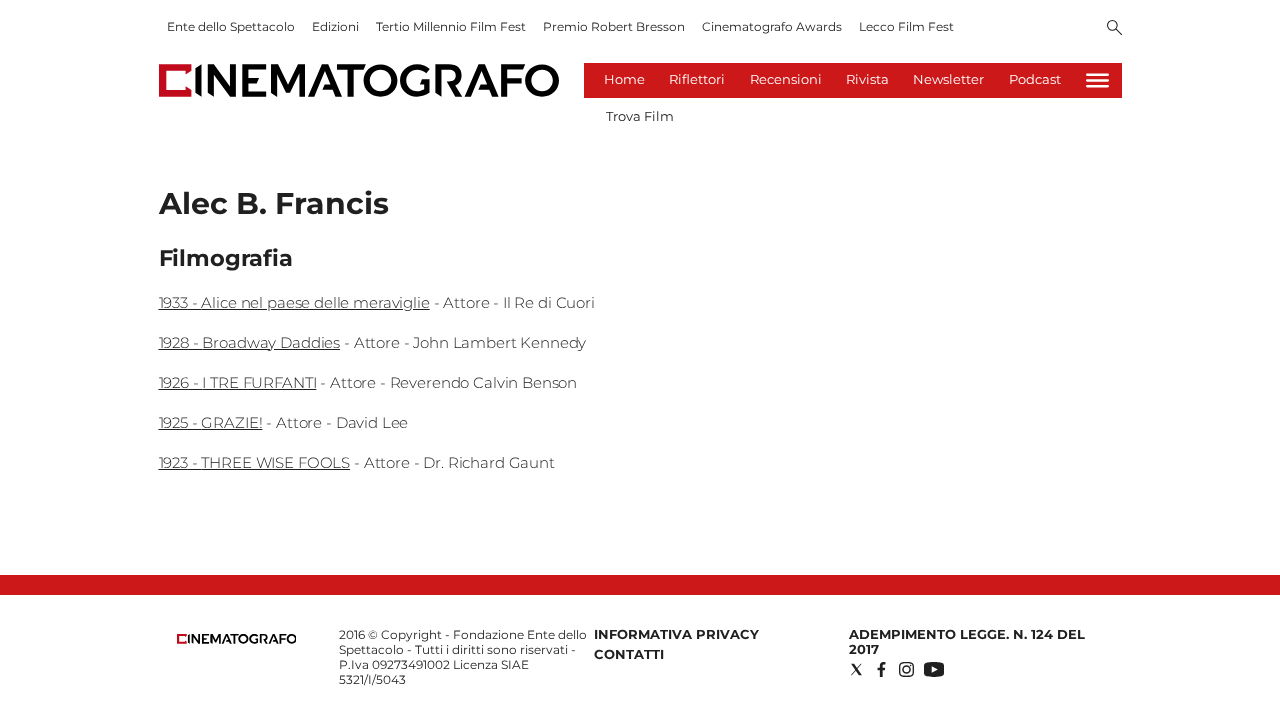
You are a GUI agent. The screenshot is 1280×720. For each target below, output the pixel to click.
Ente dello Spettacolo (231, 26)
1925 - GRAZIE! (211, 422)
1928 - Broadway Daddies (250, 342)
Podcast (1035, 79)
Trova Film (640, 116)
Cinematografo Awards (772, 26)
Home (624, 79)
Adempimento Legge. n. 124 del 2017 (967, 641)
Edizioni (335, 26)
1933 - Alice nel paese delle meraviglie (294, 302)
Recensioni (786, 79)
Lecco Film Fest (906, 26)
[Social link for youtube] (934, 669)
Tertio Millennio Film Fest (451, 26)
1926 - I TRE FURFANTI (238, 382)
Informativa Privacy (676, 634)
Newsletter (948, 79)
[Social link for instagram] (906, 669)
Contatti (629, 654)
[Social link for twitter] (856, 669)
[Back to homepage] (237, 639)
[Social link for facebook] (881, 669)
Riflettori (697, 79)
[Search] (1114, 29)
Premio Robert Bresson (614, 26)
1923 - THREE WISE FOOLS (255, 462)
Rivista (867, 79)
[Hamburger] (1097, 80)
